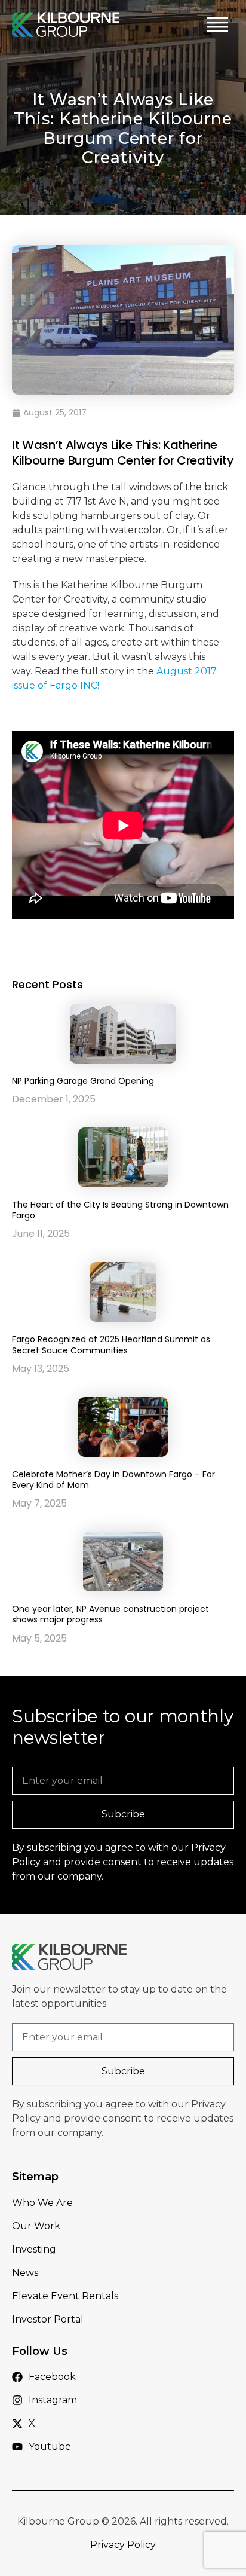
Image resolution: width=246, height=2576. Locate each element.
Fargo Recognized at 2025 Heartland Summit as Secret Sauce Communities (111, 1344)
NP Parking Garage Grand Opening (83, 1081)
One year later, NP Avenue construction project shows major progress (110, 1614)
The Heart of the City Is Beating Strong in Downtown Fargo (120, 1210)
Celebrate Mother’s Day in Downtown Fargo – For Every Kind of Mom (113, 1480)
